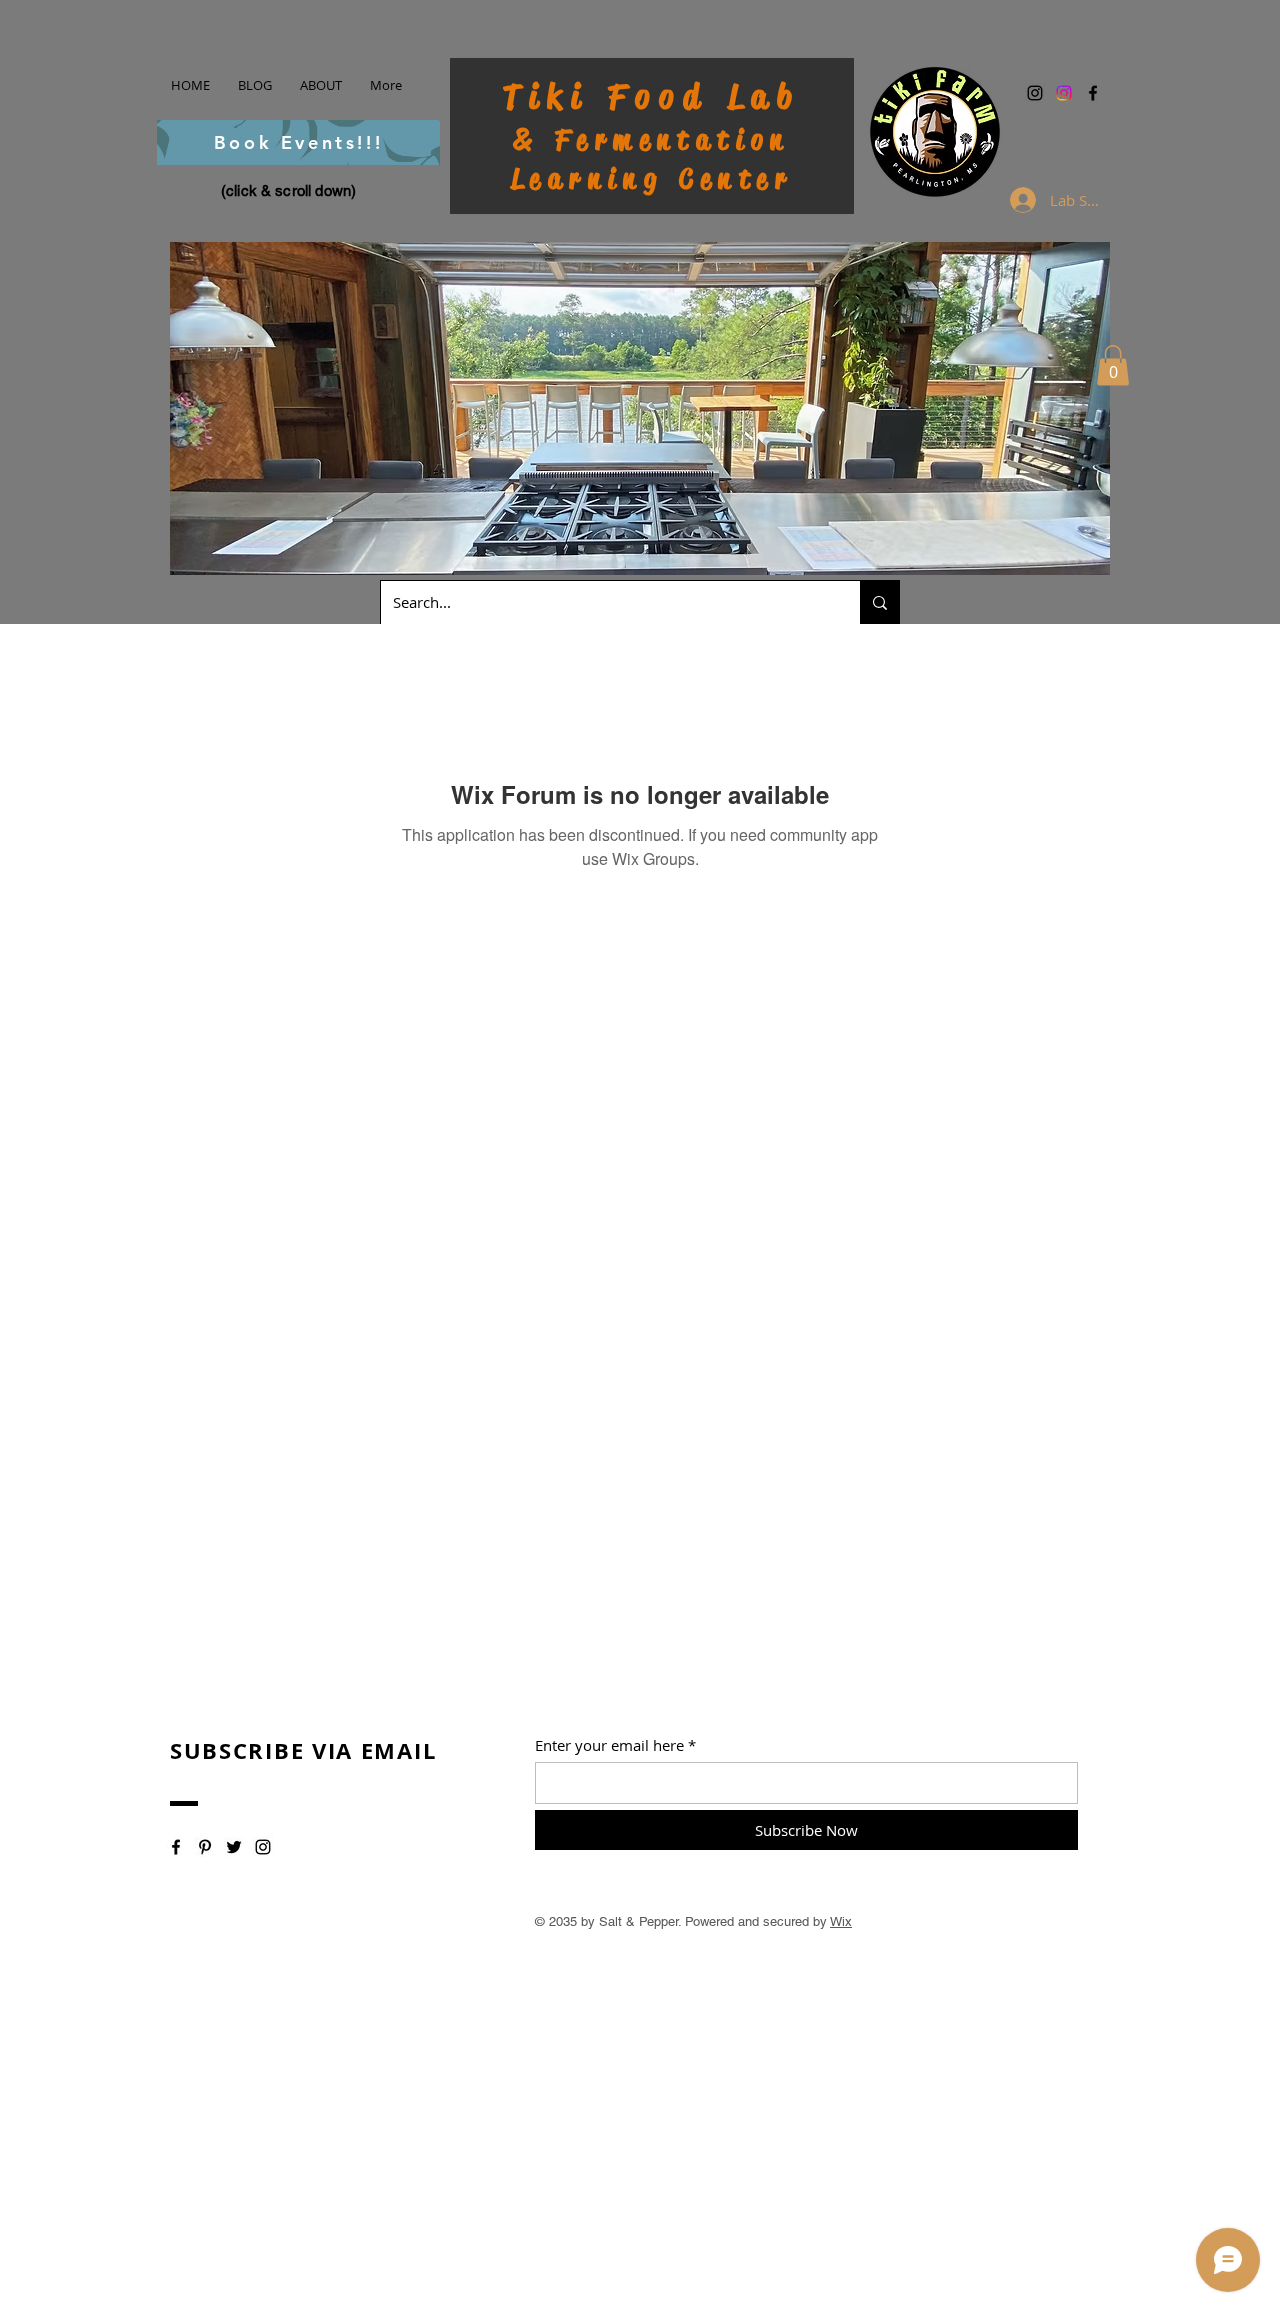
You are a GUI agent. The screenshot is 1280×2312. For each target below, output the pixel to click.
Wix (841, 1921)
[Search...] (879, 602)
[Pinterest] (205, 1847)
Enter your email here (609, 1745)
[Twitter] (234, 1847)
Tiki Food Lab (652, 96)
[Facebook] (1093, 93)
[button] (1113, 365)
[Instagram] (1035, 93)
